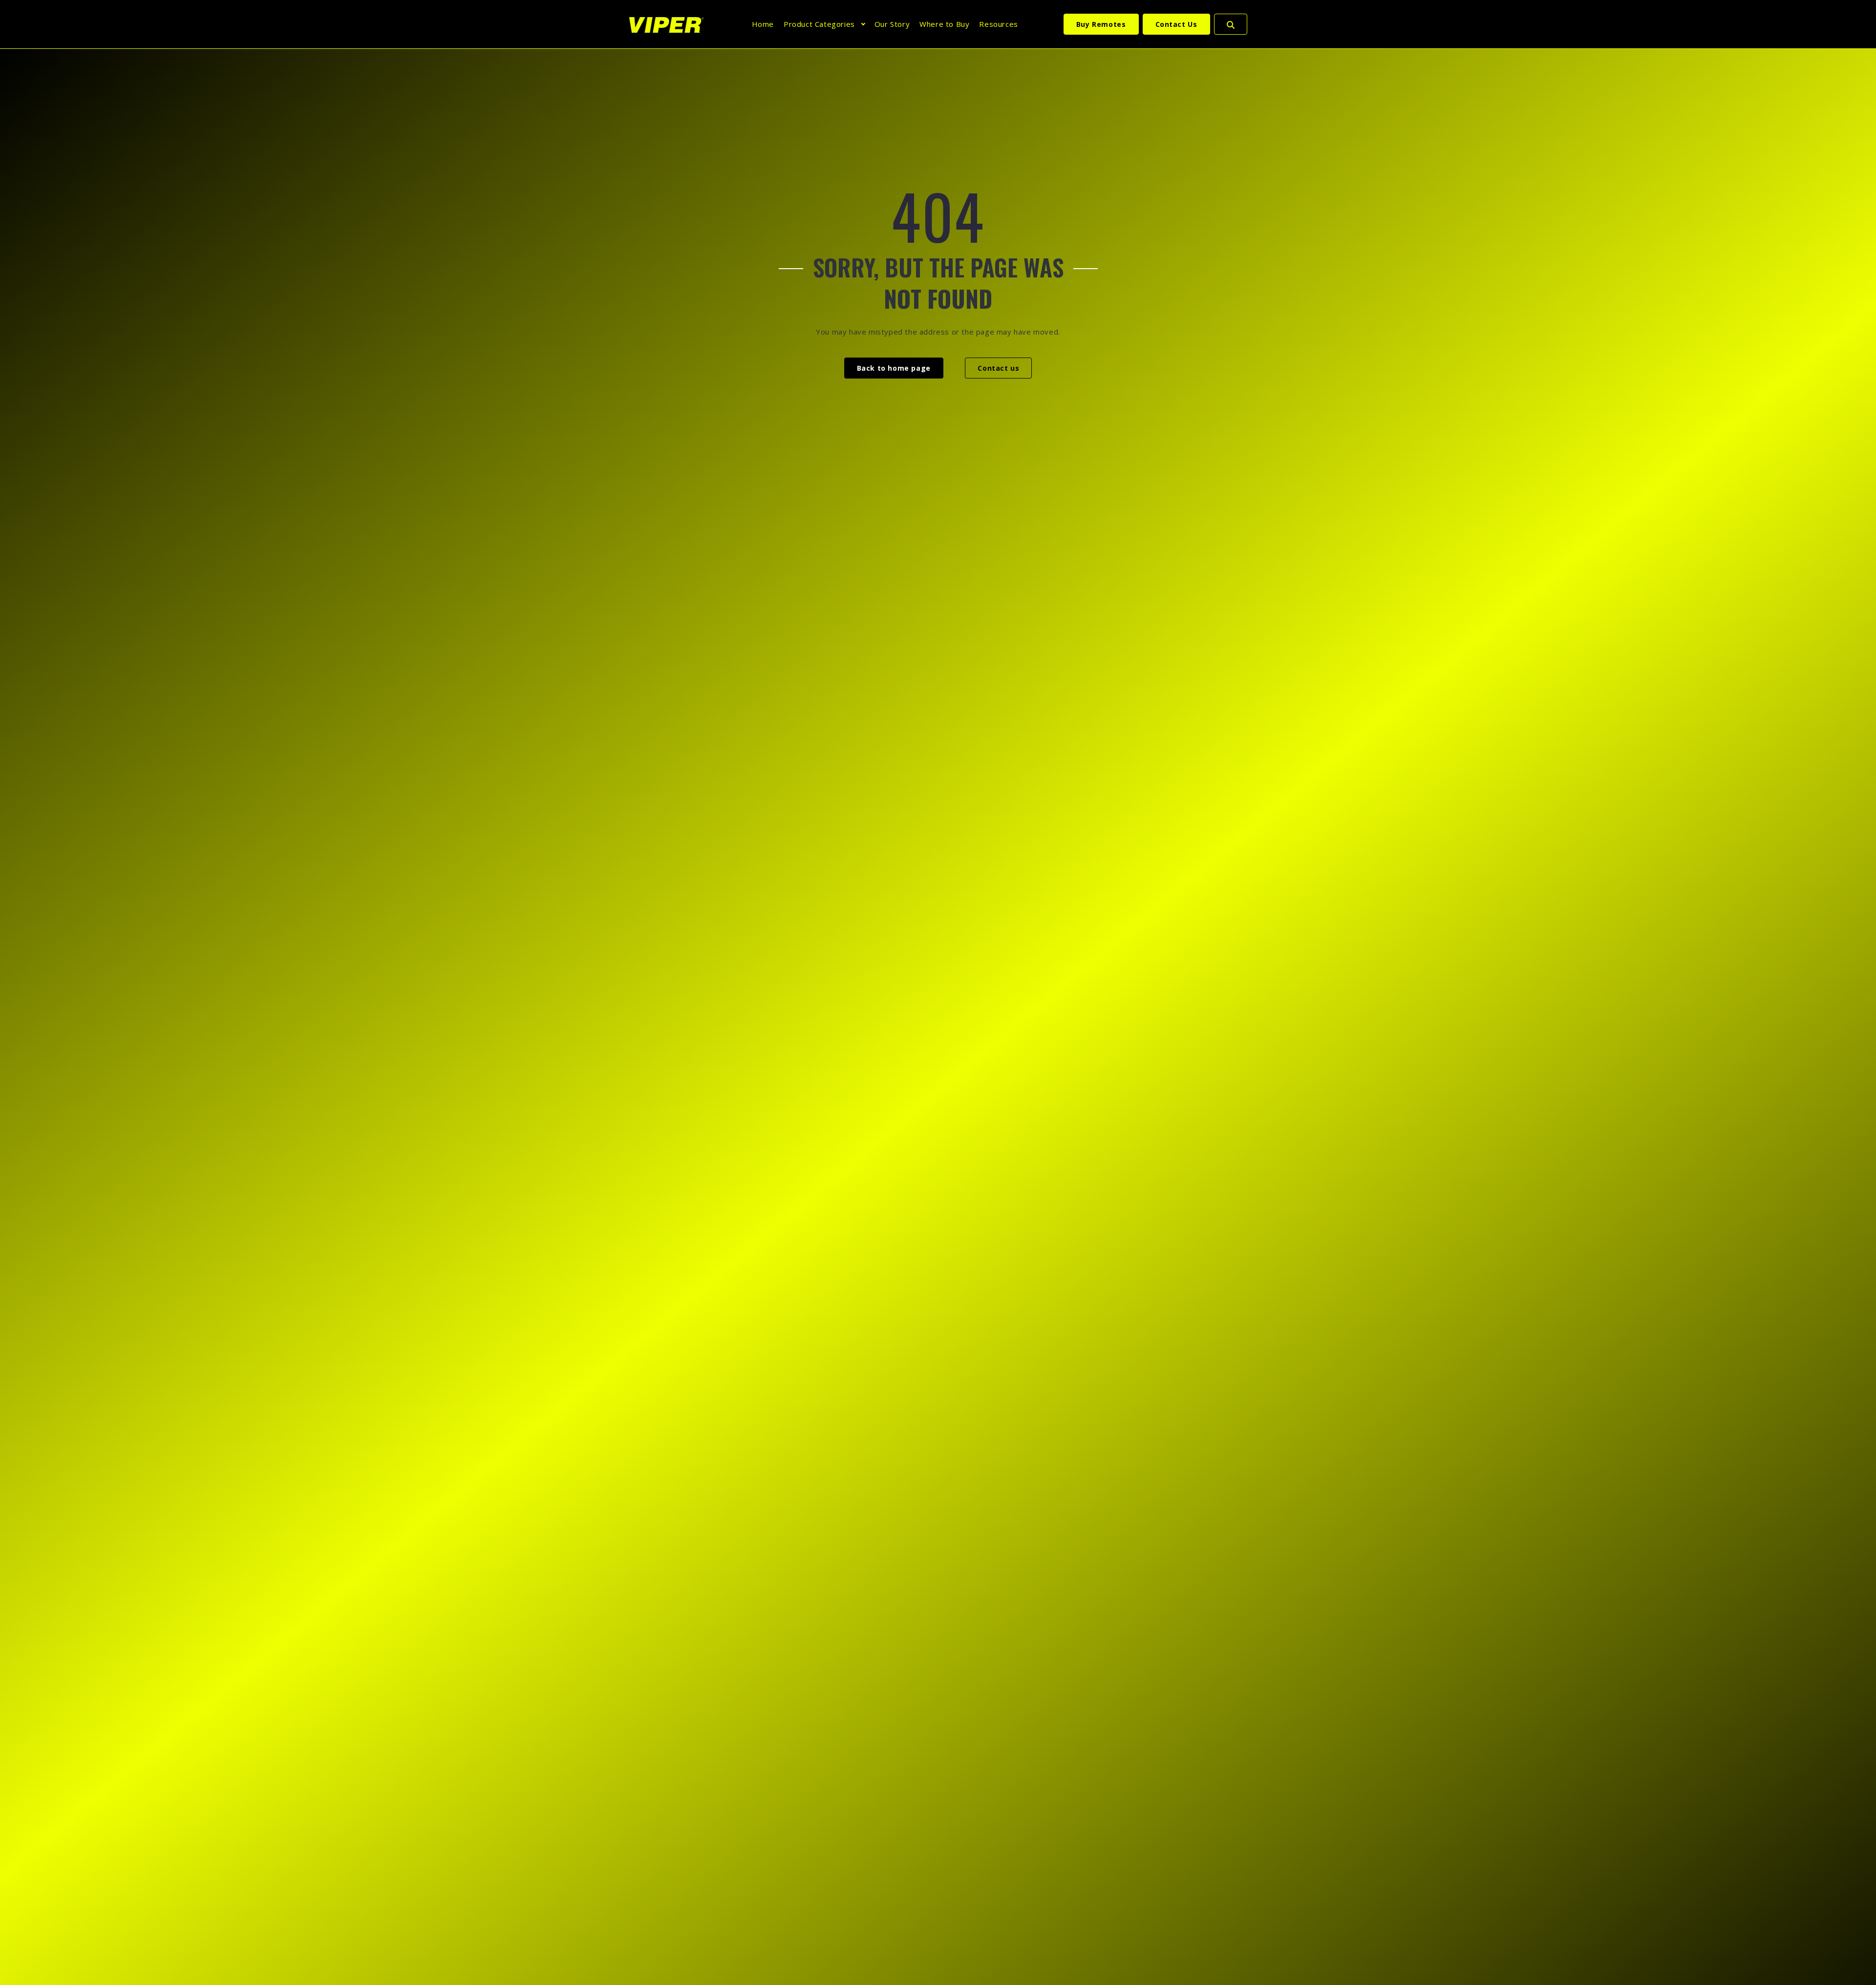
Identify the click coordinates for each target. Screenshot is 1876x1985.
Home (763, 24)
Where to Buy (944, 24)
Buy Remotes (1101, 24)
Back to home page (894, 368)
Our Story (892, 24)
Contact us (998, 368)
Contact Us (1176, 24)
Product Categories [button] (819, 24)
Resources (998, 24)
